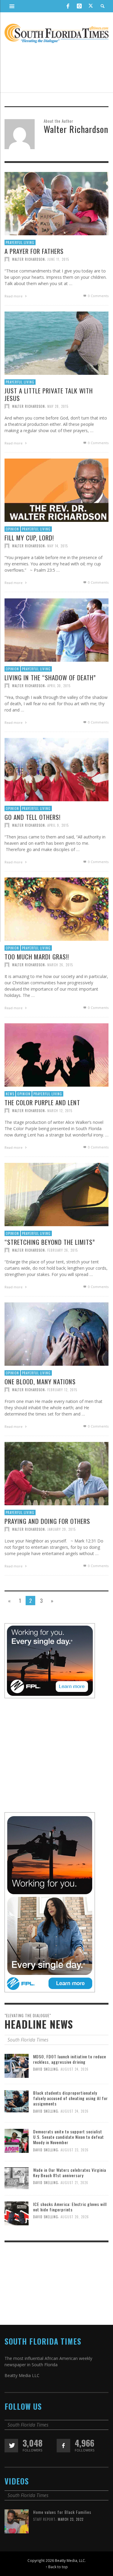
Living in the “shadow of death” (50, 677)
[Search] (12, 6)
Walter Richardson (28, 259)
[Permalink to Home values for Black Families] (17, 2521)
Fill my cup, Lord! (29, 538)
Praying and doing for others (47, 1521)
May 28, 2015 (58, 406)
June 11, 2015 (58, 259)
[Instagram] (79, 6)
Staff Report (44, 2519)
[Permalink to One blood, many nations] (56, 1336)
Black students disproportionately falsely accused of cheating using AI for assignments (71, 2098)
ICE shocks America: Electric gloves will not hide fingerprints (70, 2207)
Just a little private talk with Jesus (49, 394)
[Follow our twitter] (11, 2446)
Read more (14, 296)
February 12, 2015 (62, 1390)
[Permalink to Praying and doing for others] (56, 1475)
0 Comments (98, 296)
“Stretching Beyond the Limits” (50, 1242)
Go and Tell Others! (33, 817)
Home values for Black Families (62, 2512)
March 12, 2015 (60, 1111)
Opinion (12, 529)
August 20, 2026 (75, 2217)
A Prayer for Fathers (34, 251)
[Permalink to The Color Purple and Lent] (56, 1056)
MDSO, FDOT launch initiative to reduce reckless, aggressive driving (70, 2059)
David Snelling (46, 2069)
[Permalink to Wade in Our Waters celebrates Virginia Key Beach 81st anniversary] (17, 2178)
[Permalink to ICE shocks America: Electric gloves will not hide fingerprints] (17, 2213)
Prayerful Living (20, 242)
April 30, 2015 (59, 686)
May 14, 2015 (58, 546)
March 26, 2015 (60, 965)
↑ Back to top (57, 2567)
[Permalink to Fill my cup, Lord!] (56, 492)
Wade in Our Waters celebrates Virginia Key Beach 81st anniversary (70, 2173)
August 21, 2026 (74, 2183)
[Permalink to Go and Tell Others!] (56, 771)
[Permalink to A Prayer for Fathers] (56, 205)
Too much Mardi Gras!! (37, 957)
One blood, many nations (40, 1381)
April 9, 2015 (58, 825)
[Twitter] (91, 6)
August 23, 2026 (75, 2150)
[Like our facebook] (63, 2446)
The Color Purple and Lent (42, 1102)
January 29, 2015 (61, 1529)
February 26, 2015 (63, 1250)
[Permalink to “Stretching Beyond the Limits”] (56, 1196)
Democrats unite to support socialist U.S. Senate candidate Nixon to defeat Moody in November (69, 2137)
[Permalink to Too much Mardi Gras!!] (56, 911)
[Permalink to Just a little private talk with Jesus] (56, 345)
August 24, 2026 (75, 2069)
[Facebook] (68, 6)
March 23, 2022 (71, 2519)
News (10, 1094)
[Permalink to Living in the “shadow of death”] (56, 632)
